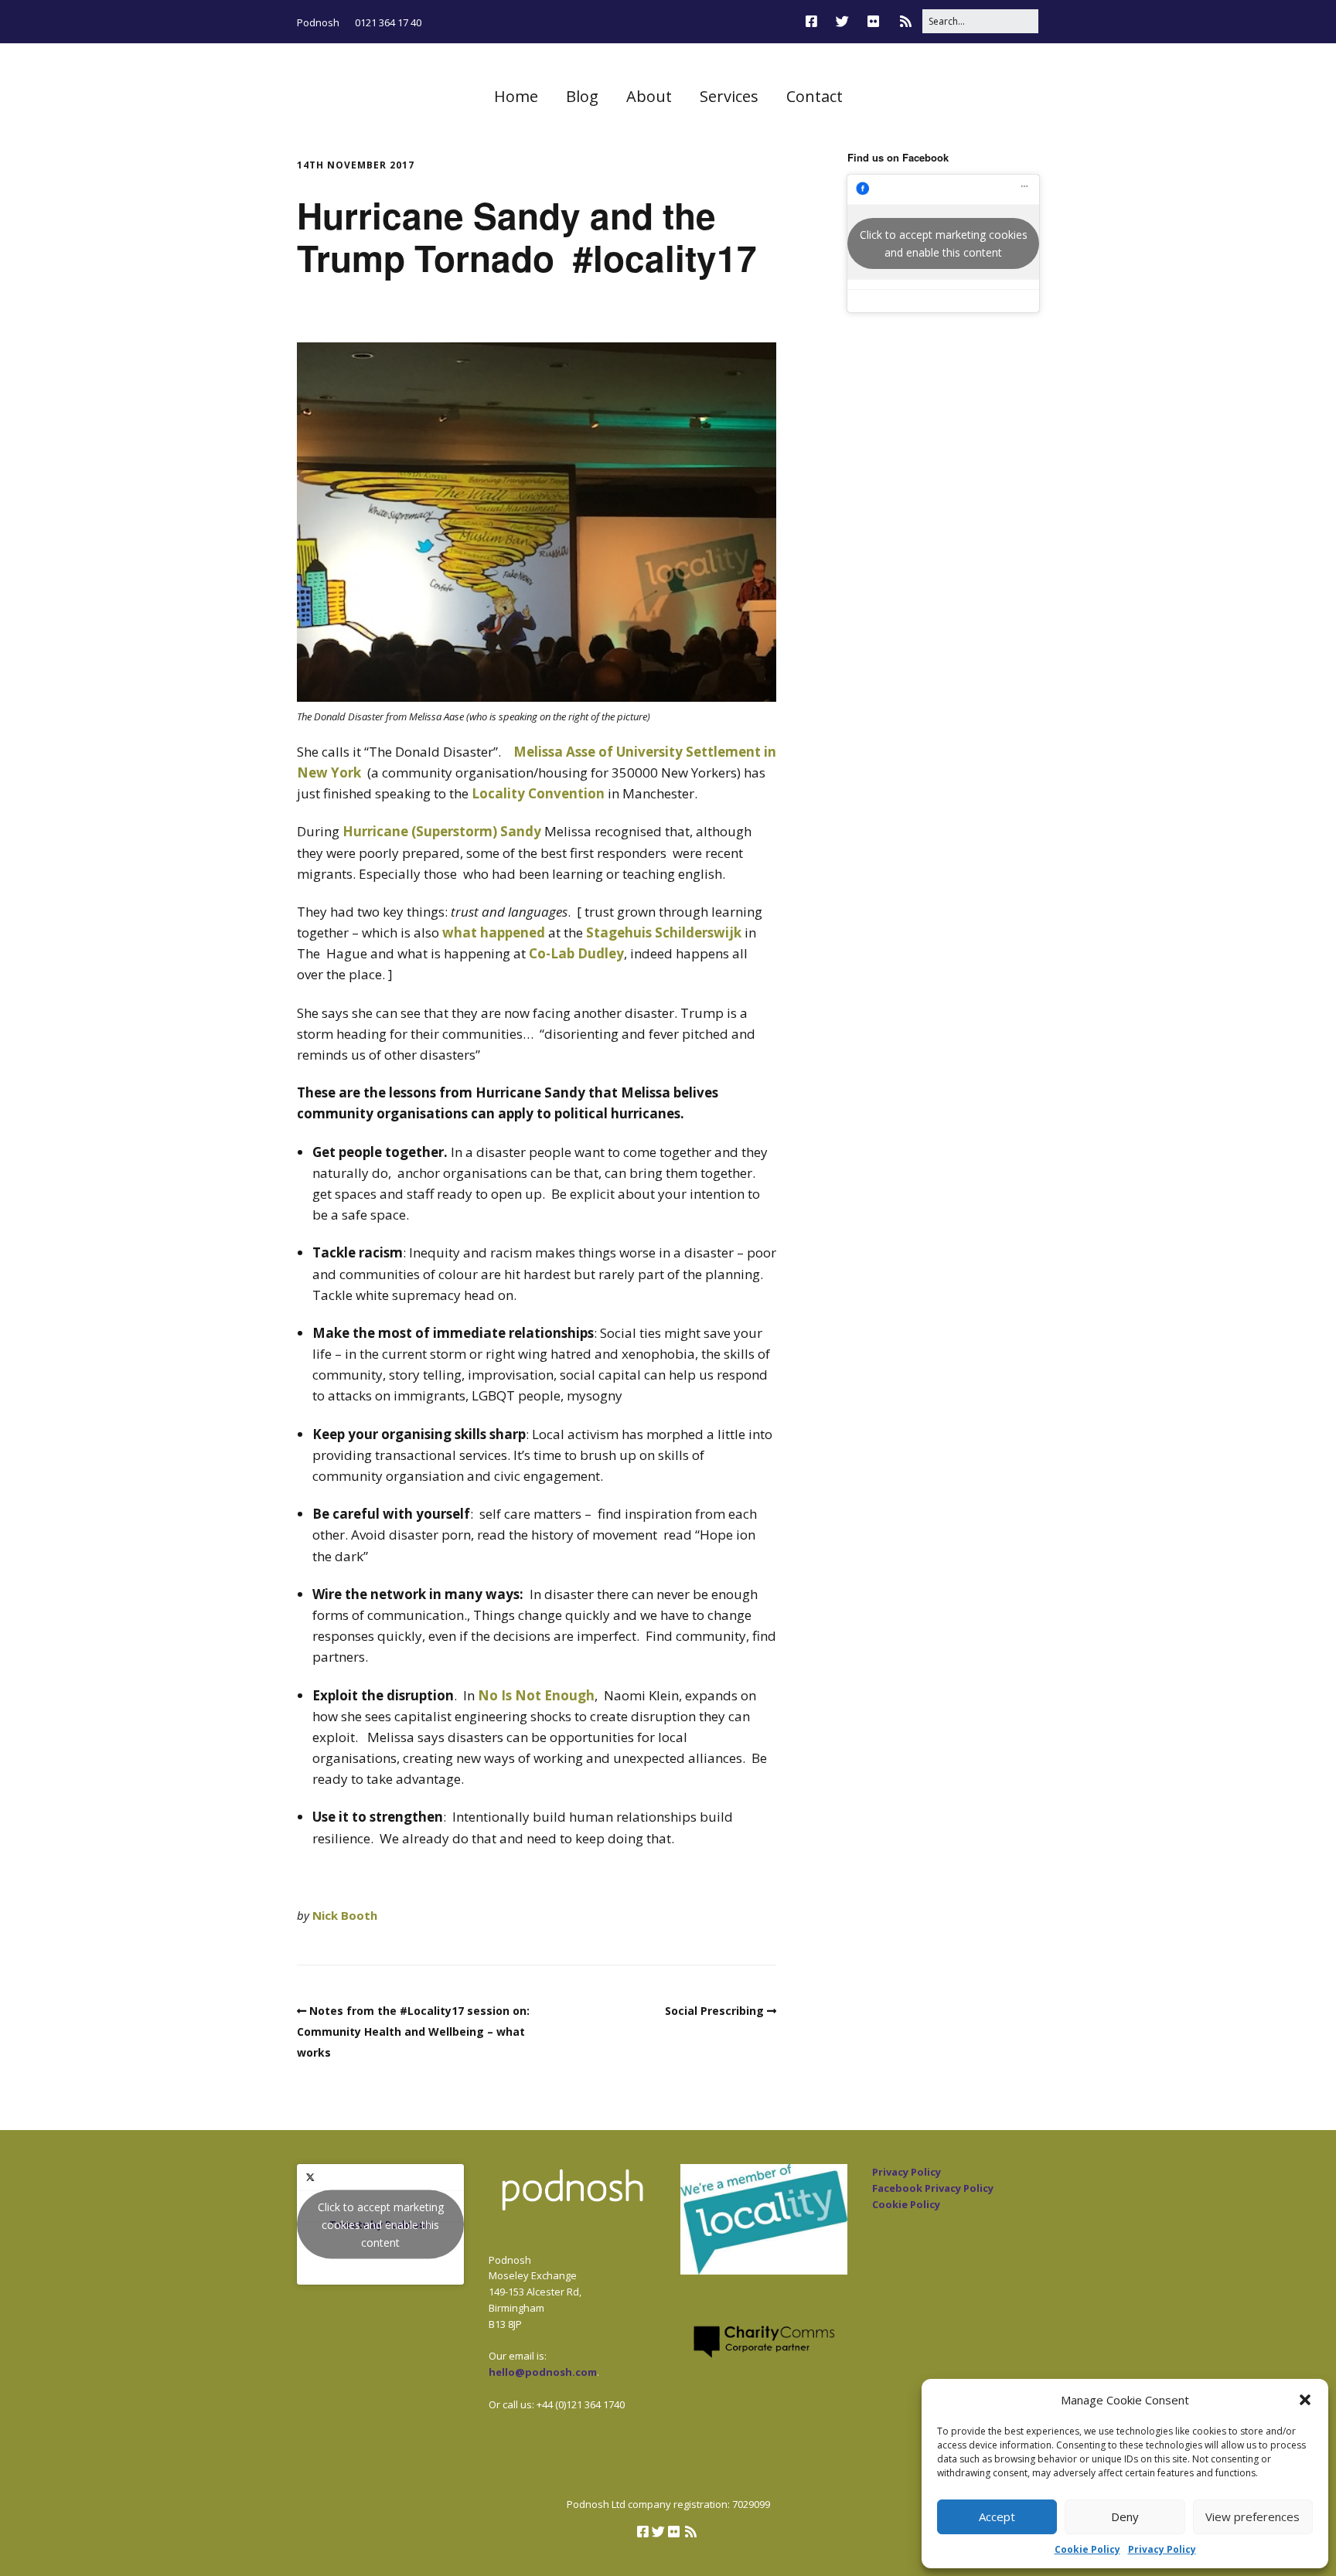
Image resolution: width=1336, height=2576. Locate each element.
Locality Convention (538, 793)
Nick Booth (345, 1915)
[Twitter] (842, 21)
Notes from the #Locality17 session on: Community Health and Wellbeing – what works (413, 2032)
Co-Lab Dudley (576, 953)
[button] (1305, 2400)
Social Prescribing (714, 2011)
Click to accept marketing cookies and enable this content (944, 243)
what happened (494, 932)
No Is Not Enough (536, 1695)
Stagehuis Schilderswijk (664, 932)
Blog (582, 96)
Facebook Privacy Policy (933, 2188)
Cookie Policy (1087, 2549)
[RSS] (906, 21)
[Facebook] (815, 21)
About (649, 96)
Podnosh (318, 22)
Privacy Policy (1162, 2549)
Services (729, 96)
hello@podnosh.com (543, 2372)
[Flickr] (873, 21)
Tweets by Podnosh (381, 2225)
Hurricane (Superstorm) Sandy (442, 831)
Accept (997, 2516)
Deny (1125, 2516)
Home (516, 96)
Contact (815, 96)
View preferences (1252, 2516)
